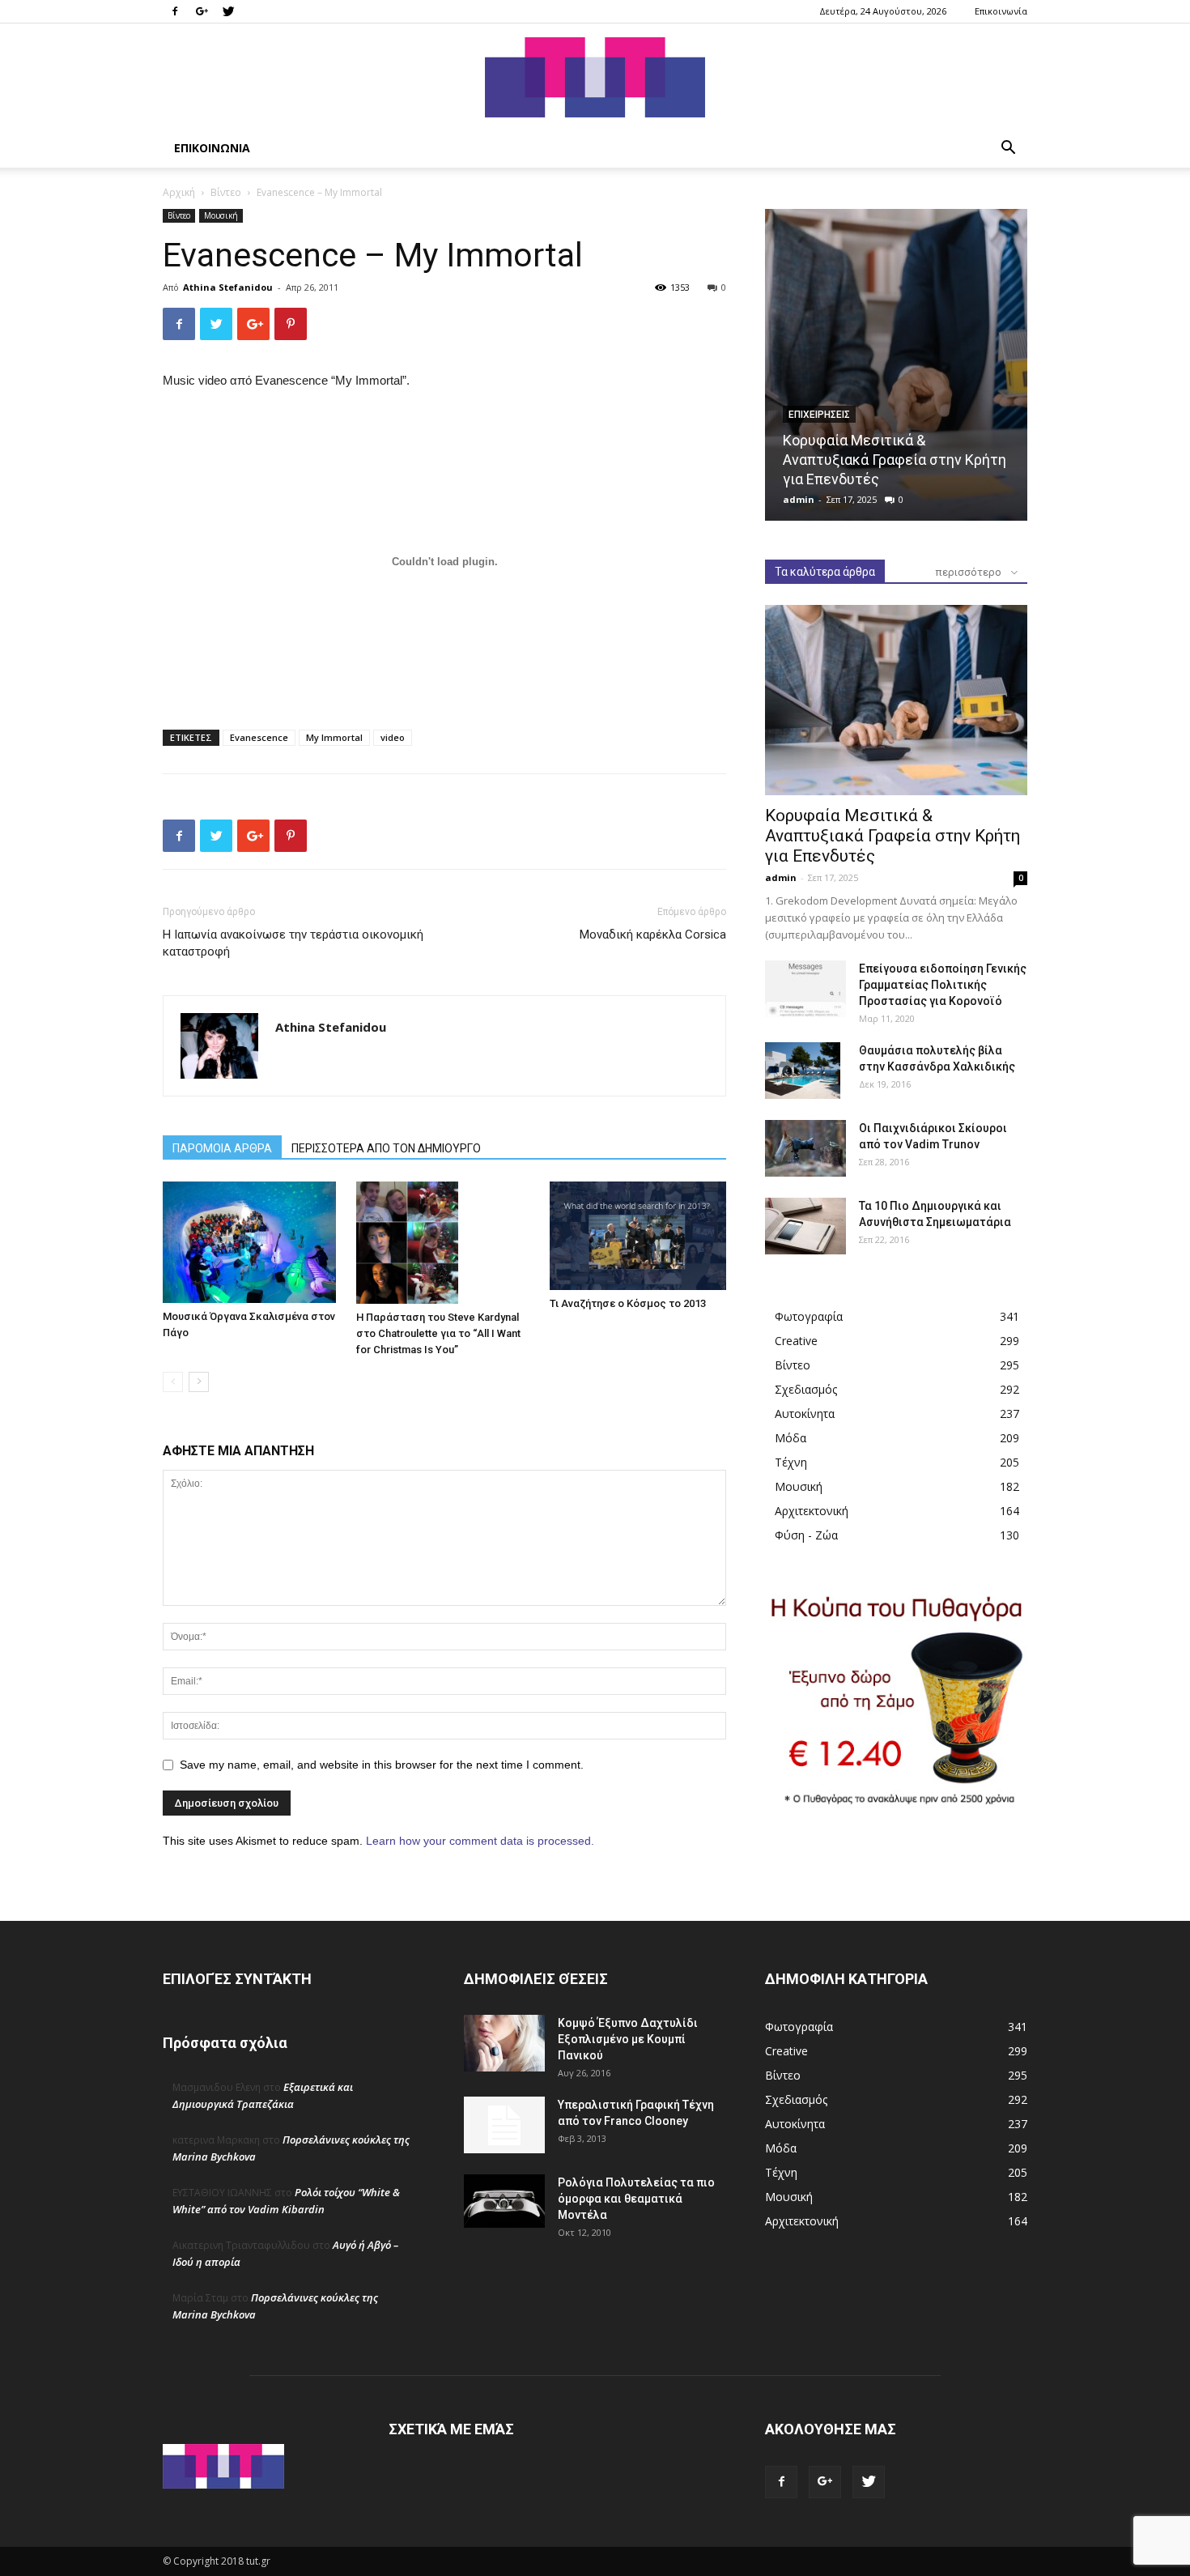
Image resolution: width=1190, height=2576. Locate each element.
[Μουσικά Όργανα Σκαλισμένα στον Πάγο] (251, 1242)
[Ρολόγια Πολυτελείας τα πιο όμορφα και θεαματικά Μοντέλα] (504, 2201)
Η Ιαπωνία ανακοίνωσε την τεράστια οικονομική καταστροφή (293, 943)
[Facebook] (175, 11)
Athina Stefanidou (228, 287)
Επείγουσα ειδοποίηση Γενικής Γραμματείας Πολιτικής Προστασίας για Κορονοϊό (943, 985)
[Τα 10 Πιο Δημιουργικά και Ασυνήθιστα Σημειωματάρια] (805, 1226)
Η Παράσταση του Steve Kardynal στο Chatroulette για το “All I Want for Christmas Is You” (438, 1333)
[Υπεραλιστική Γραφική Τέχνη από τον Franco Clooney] (504, 2125)
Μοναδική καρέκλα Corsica (653, 935)
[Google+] (202, 11)
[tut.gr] (595, 77)
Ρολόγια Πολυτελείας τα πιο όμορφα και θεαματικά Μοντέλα (636, 2199)
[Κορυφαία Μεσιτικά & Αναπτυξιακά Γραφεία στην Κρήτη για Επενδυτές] (896, 365)
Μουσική (221, 215)
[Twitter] (228, 11)
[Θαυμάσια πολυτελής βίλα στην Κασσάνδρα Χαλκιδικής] (803, 1071)
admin (799, 499)
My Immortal (334, 737)
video (393, 737)
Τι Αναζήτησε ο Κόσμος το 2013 (628, 1303)
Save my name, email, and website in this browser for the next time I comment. (382, 1765)
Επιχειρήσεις (819, 415)
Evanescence (259, 737)
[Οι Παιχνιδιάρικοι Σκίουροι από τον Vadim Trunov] (805, 1148)
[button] (1008, 149)
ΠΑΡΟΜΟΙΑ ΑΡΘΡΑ (222, 1148)
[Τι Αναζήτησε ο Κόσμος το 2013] (638, 1236)
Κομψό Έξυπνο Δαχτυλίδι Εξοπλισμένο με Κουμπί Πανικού (628, 2039)
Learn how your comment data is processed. (480, 1841)
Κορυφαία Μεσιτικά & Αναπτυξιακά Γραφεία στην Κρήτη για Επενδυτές (895, 460)
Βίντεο (226, 192)
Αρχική (179, 192)
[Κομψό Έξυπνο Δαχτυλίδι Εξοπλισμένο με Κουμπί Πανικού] (504, 2043)
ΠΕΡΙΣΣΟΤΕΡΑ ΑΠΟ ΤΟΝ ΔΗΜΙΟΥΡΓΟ (386, 1148)
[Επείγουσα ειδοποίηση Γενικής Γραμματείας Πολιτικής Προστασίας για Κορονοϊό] (805, 989)
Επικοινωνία (1001, 11)
